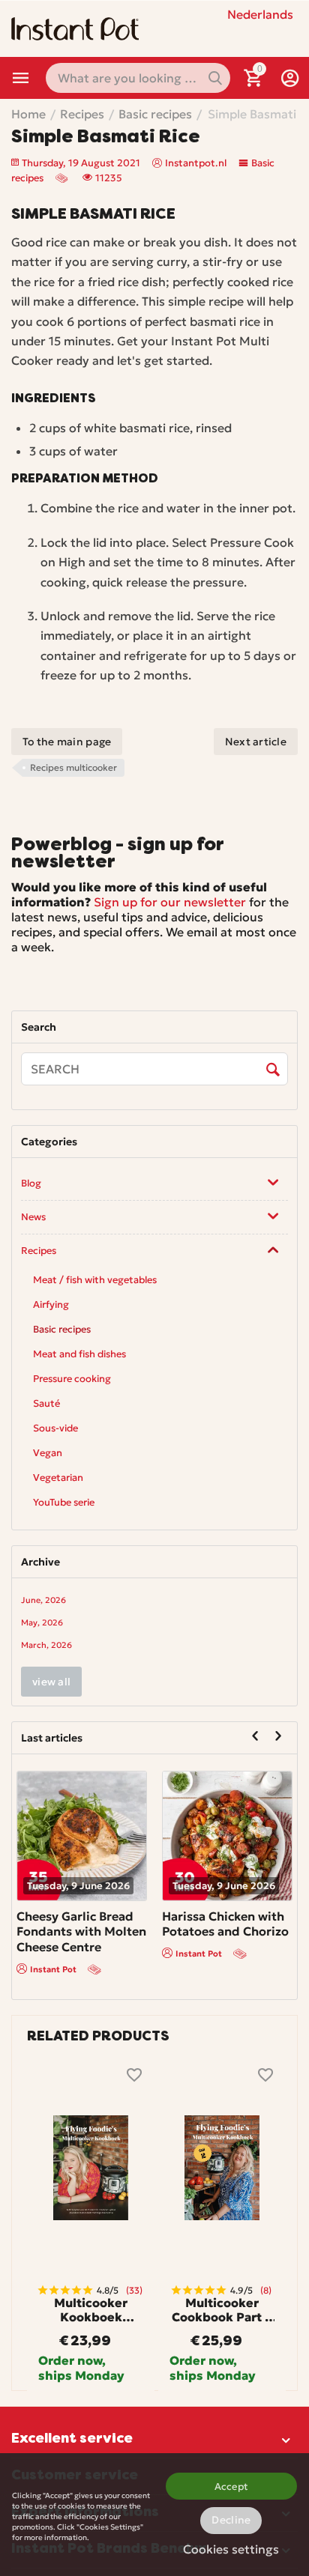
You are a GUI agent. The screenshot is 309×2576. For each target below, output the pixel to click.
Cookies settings (231, 2549)
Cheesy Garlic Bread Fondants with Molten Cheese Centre (81, 1932)
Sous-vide (55, 1428)
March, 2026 (46, 1645)
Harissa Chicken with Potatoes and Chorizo (225, 1924)
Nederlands (260, 14)
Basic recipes (62, 1329)
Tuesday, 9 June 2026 (78, 1886)
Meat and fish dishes (79, 1354)
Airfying (51, 1304)
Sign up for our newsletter (170, 902)
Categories (21, 78)
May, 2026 (42, 1622)
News (33, 1217)
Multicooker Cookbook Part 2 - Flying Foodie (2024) (222, 2310)
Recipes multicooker (73, 767)
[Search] (273, 1070)
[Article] (63, 178)
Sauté (46, 1403)
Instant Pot (53, 1969)
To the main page (67, 742)
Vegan (48, 1453)
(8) (266, 2290)
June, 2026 (43, 1600)
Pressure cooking (72, 1379)
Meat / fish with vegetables (95, 1280)
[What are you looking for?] (215, 78)
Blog (31, 1183)
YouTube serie (64, 1502)
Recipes (39, 1251)
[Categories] (21, 78)
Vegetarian (58, 1478)
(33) (134, 2290)
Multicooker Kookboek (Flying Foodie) (91, 2310)
